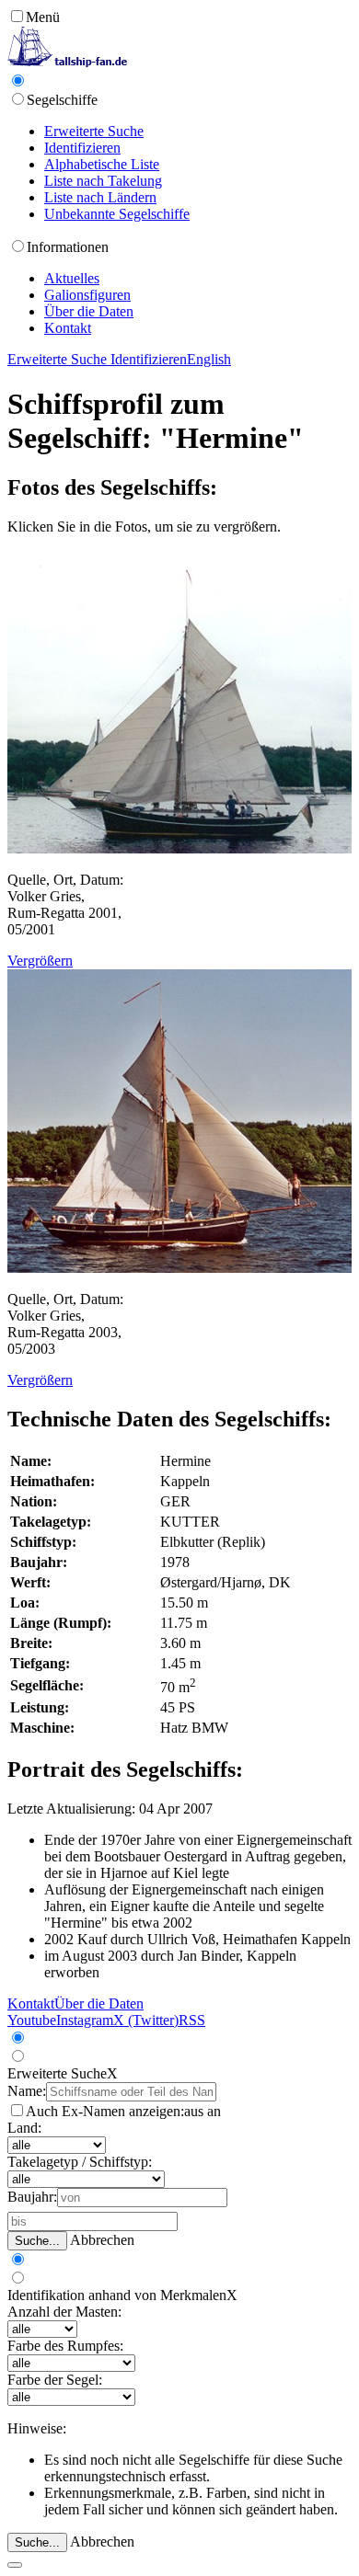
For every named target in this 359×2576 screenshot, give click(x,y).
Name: (27, 2091)
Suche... (37, 2241)
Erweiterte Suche (94, 131)
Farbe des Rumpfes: (65, 2346)
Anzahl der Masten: (64, 2312)
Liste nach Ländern (100, 197)
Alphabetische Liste (102, 164)
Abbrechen (102, 2240)
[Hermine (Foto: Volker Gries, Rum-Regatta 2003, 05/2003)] (179, 1268)
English (209, 359)
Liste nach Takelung (103, 181)
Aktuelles (72, 278)
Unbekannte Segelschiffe (117, 214)
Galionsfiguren (87, 295)
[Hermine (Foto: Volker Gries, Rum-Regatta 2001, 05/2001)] (179, 848)
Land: (24, 2128)
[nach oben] (15, 2565)
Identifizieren (82, 148)
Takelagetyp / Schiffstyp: (80, 2162)
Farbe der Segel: (55, 2380)
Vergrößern (40, 961)
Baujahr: (32, 2197)
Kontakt (68, 328)
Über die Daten (89, 311)
